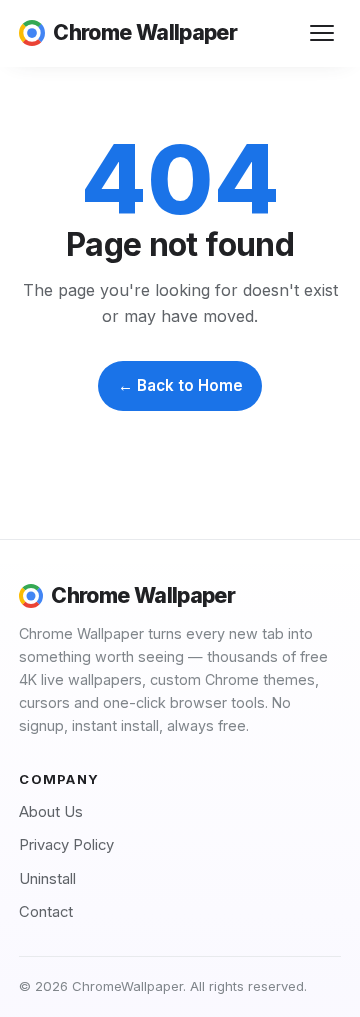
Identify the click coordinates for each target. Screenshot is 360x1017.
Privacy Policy (66, 845)
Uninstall (47, 879)
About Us (51, 812)
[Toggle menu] (322, 33)
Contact (46, 912)
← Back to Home (180, 385)
